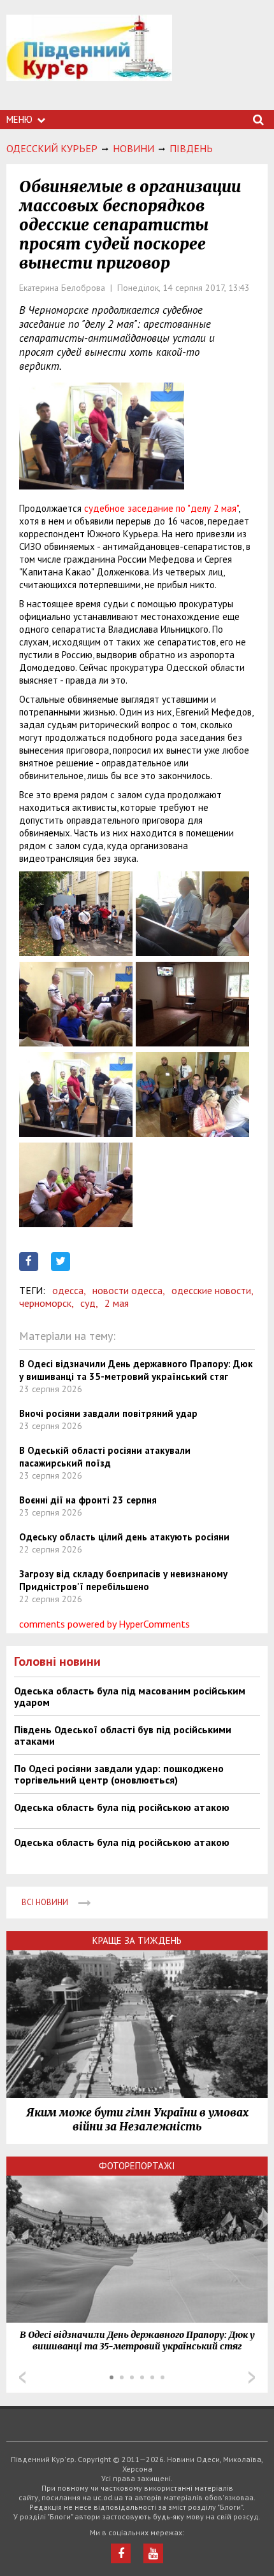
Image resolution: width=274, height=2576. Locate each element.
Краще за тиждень (137, 1940)
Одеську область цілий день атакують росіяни (124, 1537)
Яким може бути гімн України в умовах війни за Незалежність (137, 2120)
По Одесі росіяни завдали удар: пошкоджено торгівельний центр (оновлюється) (119, 1774)
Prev (22, 2377)
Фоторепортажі (137, 2166)
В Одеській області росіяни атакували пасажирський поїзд (105, 1457)
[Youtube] (153, 2553)
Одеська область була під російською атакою (122, 1807)
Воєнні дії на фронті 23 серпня (88, 1500)
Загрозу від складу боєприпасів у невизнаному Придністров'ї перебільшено (123, 1580)
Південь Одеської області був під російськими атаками (123, 1735)
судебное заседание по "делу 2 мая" (161, 508)
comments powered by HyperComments (105, 1624)
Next (252, 2377)
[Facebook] (121, 2553)
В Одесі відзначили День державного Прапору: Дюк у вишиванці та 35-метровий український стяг (136, 1370)
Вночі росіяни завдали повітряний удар (108, 1413)
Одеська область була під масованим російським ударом (130, 1696)
